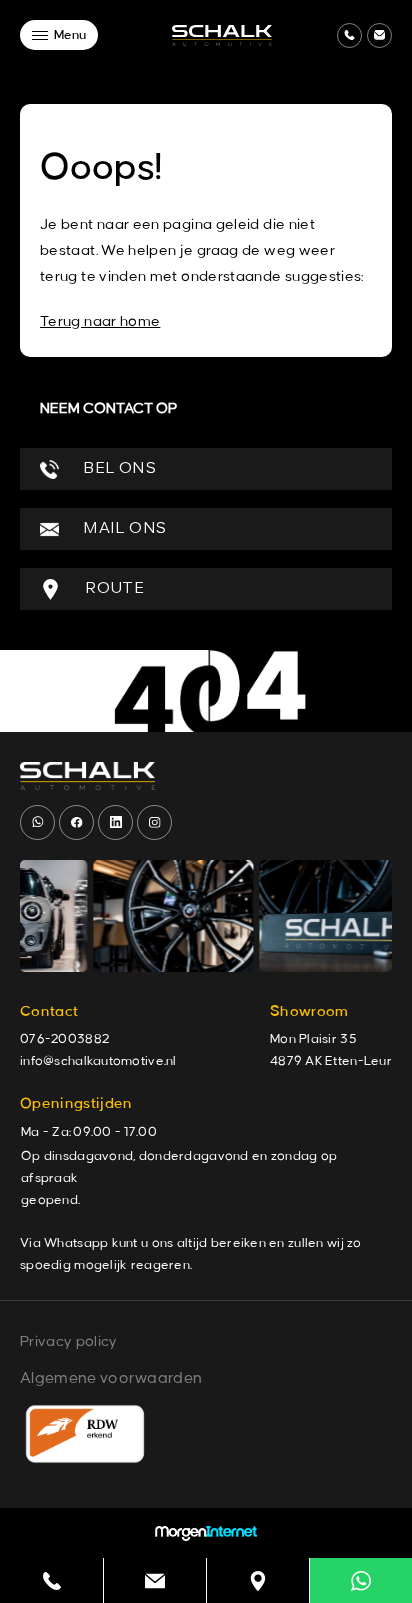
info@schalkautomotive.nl (98, 1061)
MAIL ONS (122, 529)
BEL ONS (117, 469)
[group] (147, 916)
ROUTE (112, 589)
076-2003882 (64, 1039)
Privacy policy (68, 1342)
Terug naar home (100, 322)
